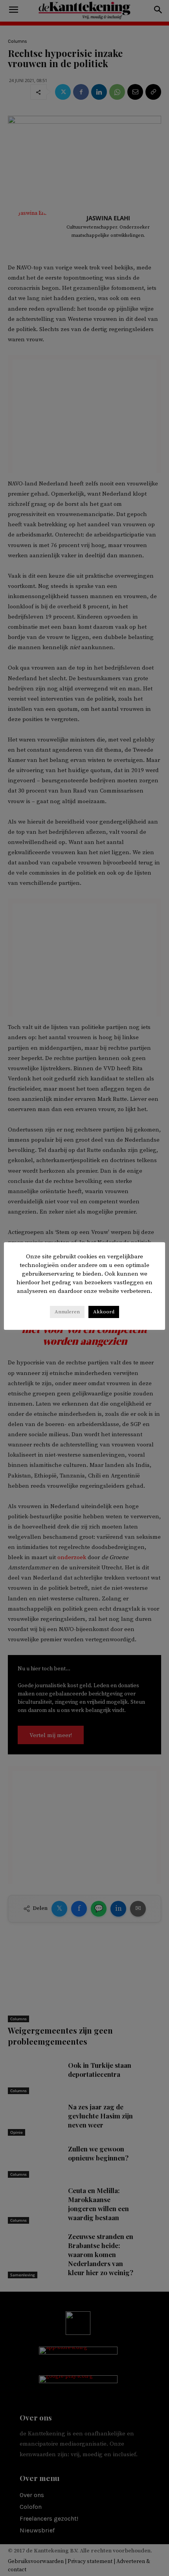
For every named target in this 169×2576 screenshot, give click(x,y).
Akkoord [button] (104, 1312)
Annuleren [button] (67, 1312)
